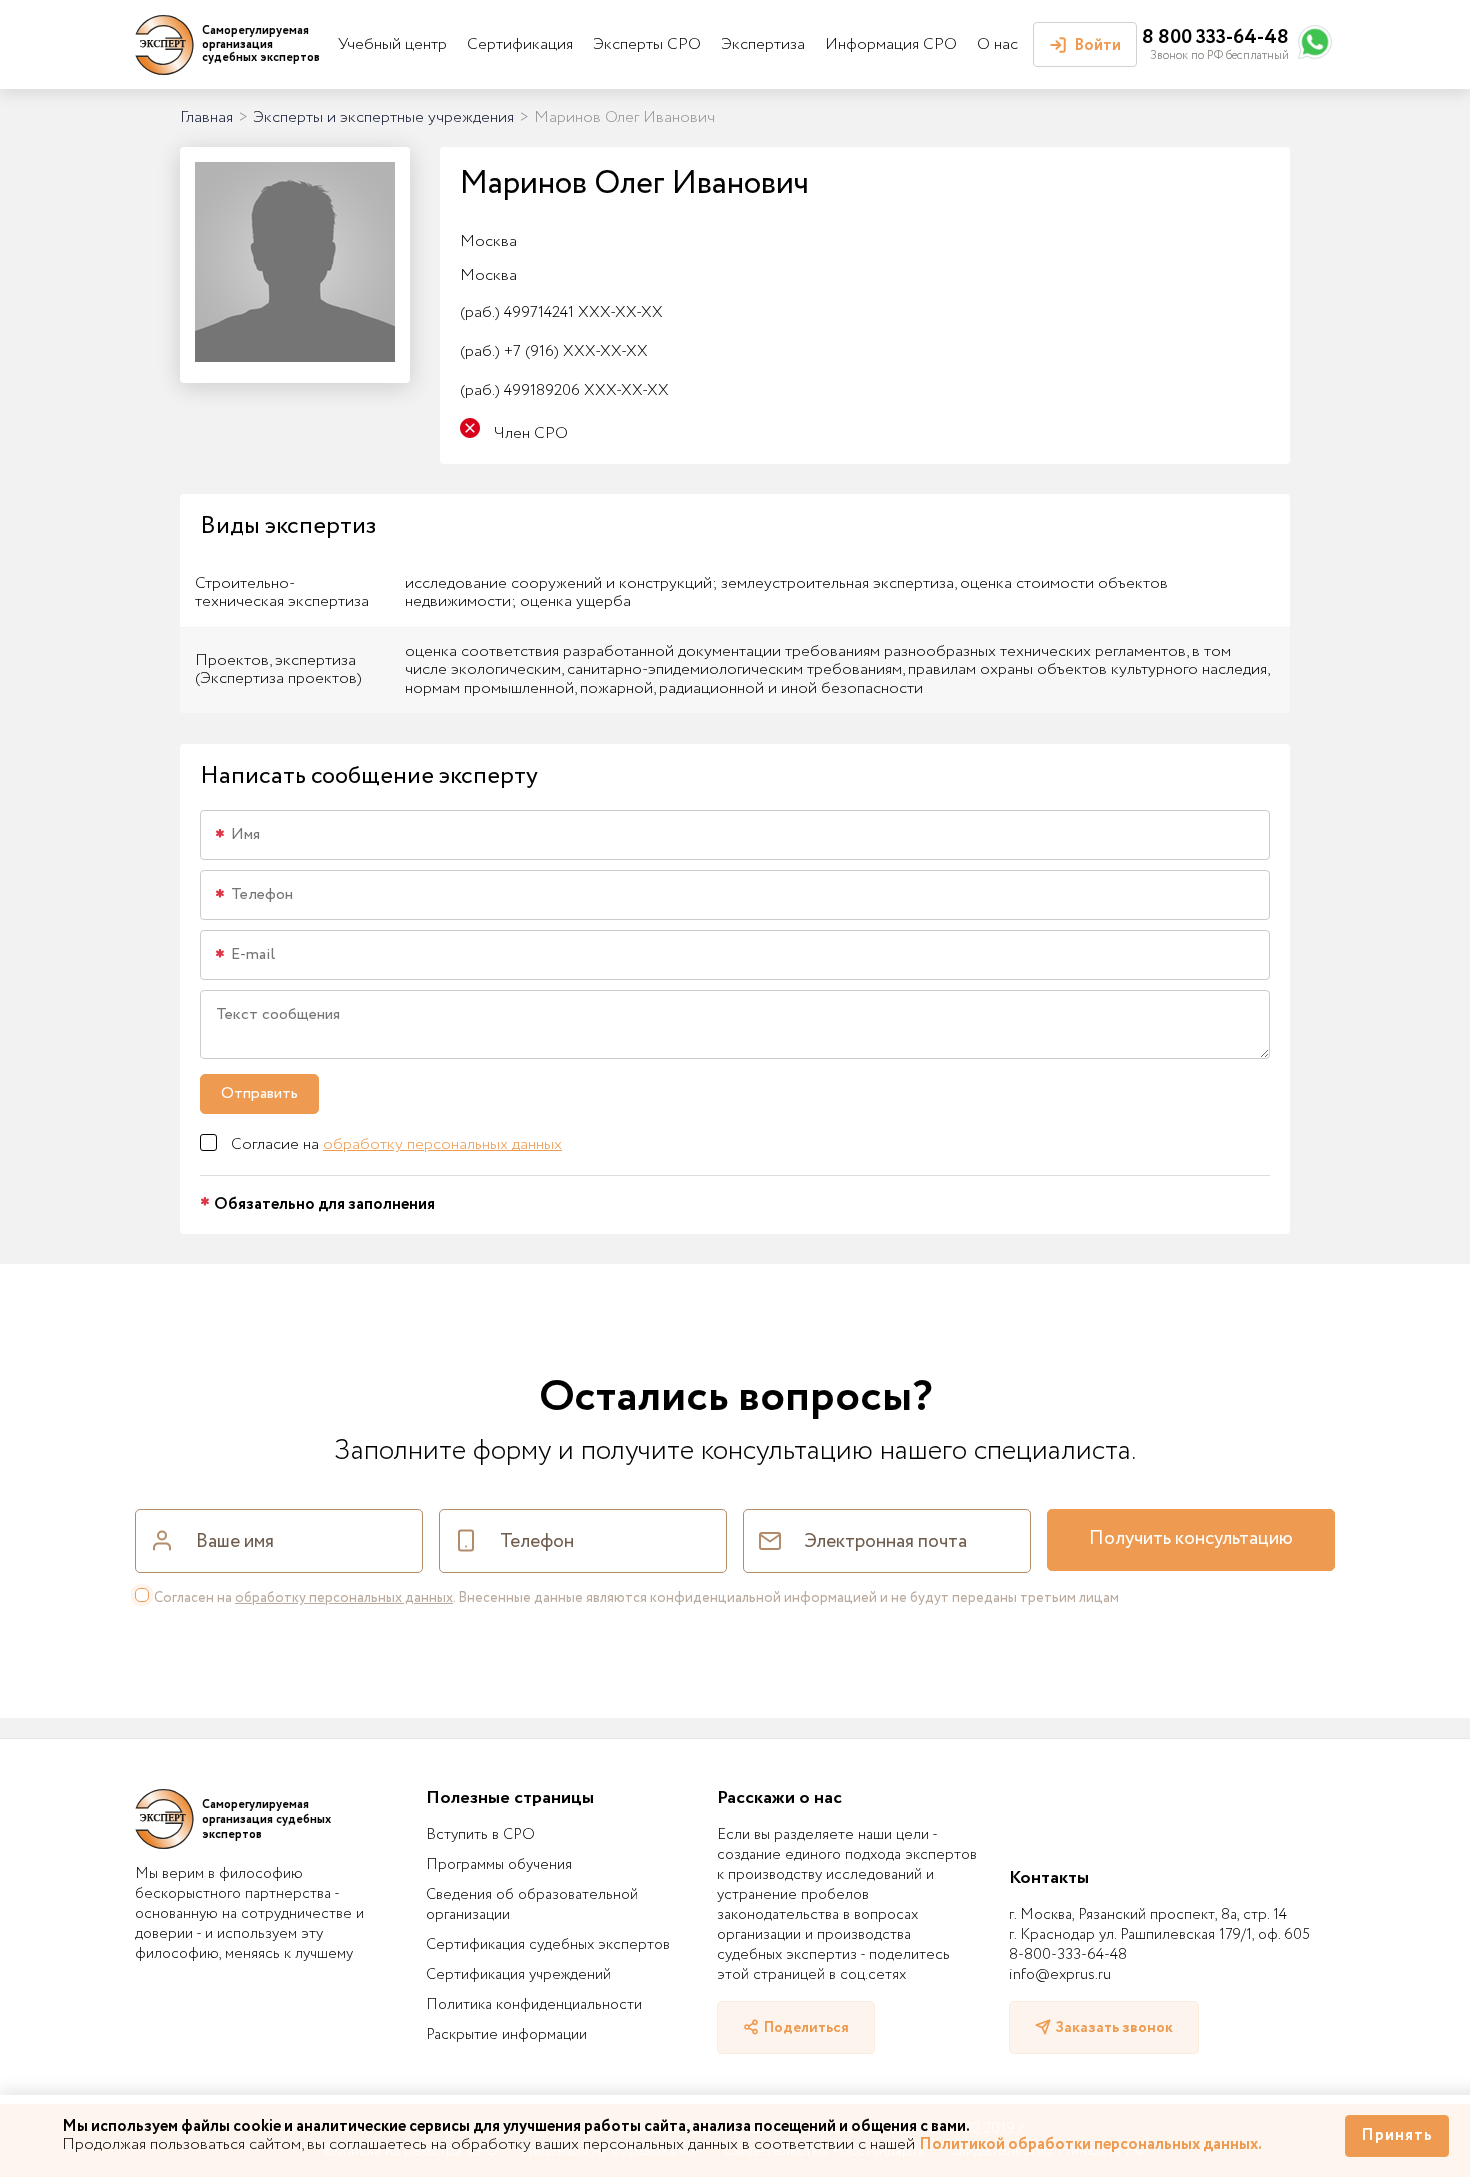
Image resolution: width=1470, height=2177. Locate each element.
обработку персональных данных (442, 1144)
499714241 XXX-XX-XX (561, 312)
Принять (1397, 2135)
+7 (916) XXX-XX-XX (554, 351)
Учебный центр (392, 44)
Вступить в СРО (480, 1835)
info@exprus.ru (1060, 1975)
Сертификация (520, 44)
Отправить (259, 1093)
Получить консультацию (1191, 1539)
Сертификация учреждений (518, 1975)
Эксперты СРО (647, 44)
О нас (997, 44)
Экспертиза (763, 44)
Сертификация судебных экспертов (548, 1945)
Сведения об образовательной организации (532, 1905)
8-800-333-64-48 (1068, 1955)
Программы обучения (499, 1865)
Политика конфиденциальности (534, 2005)
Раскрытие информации (506, 2035)
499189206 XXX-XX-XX (564, 390)
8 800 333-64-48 (1215, 37)
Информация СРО (891, 44)
